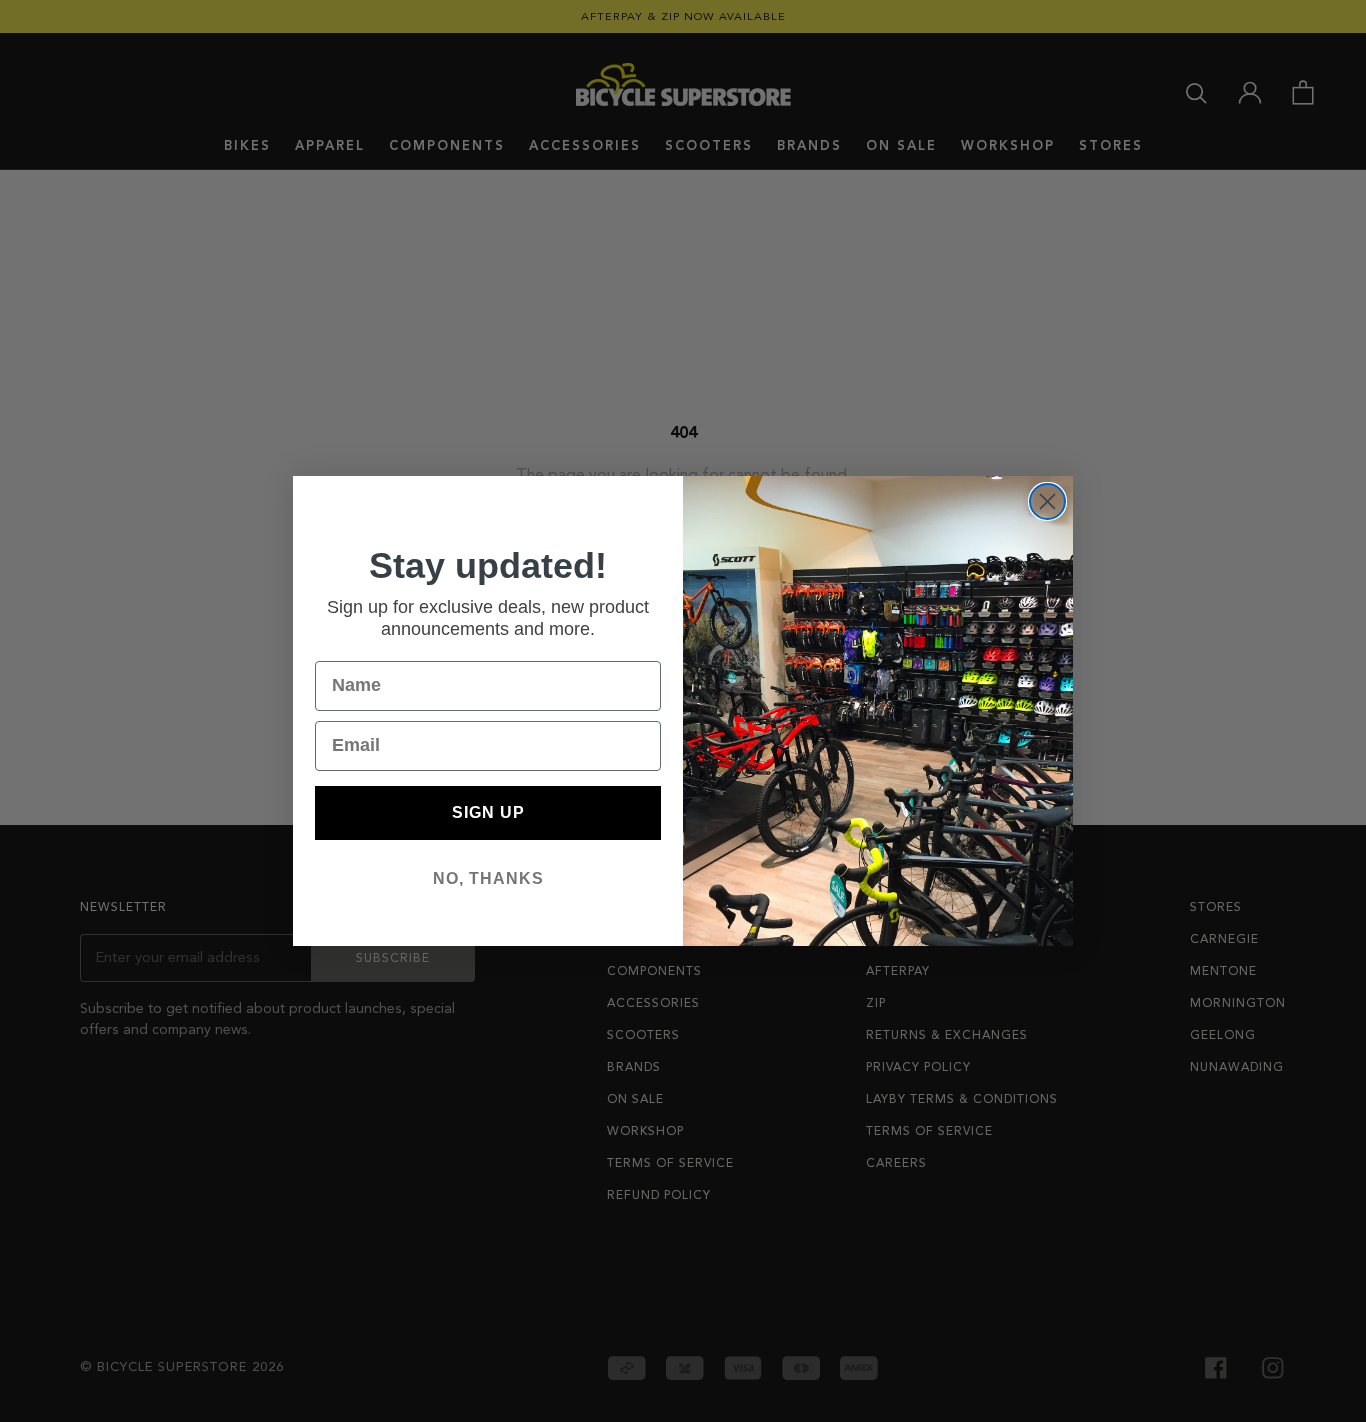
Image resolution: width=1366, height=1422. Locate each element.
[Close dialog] (1047, 501)
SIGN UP (488, 812)
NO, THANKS (488, 878)
